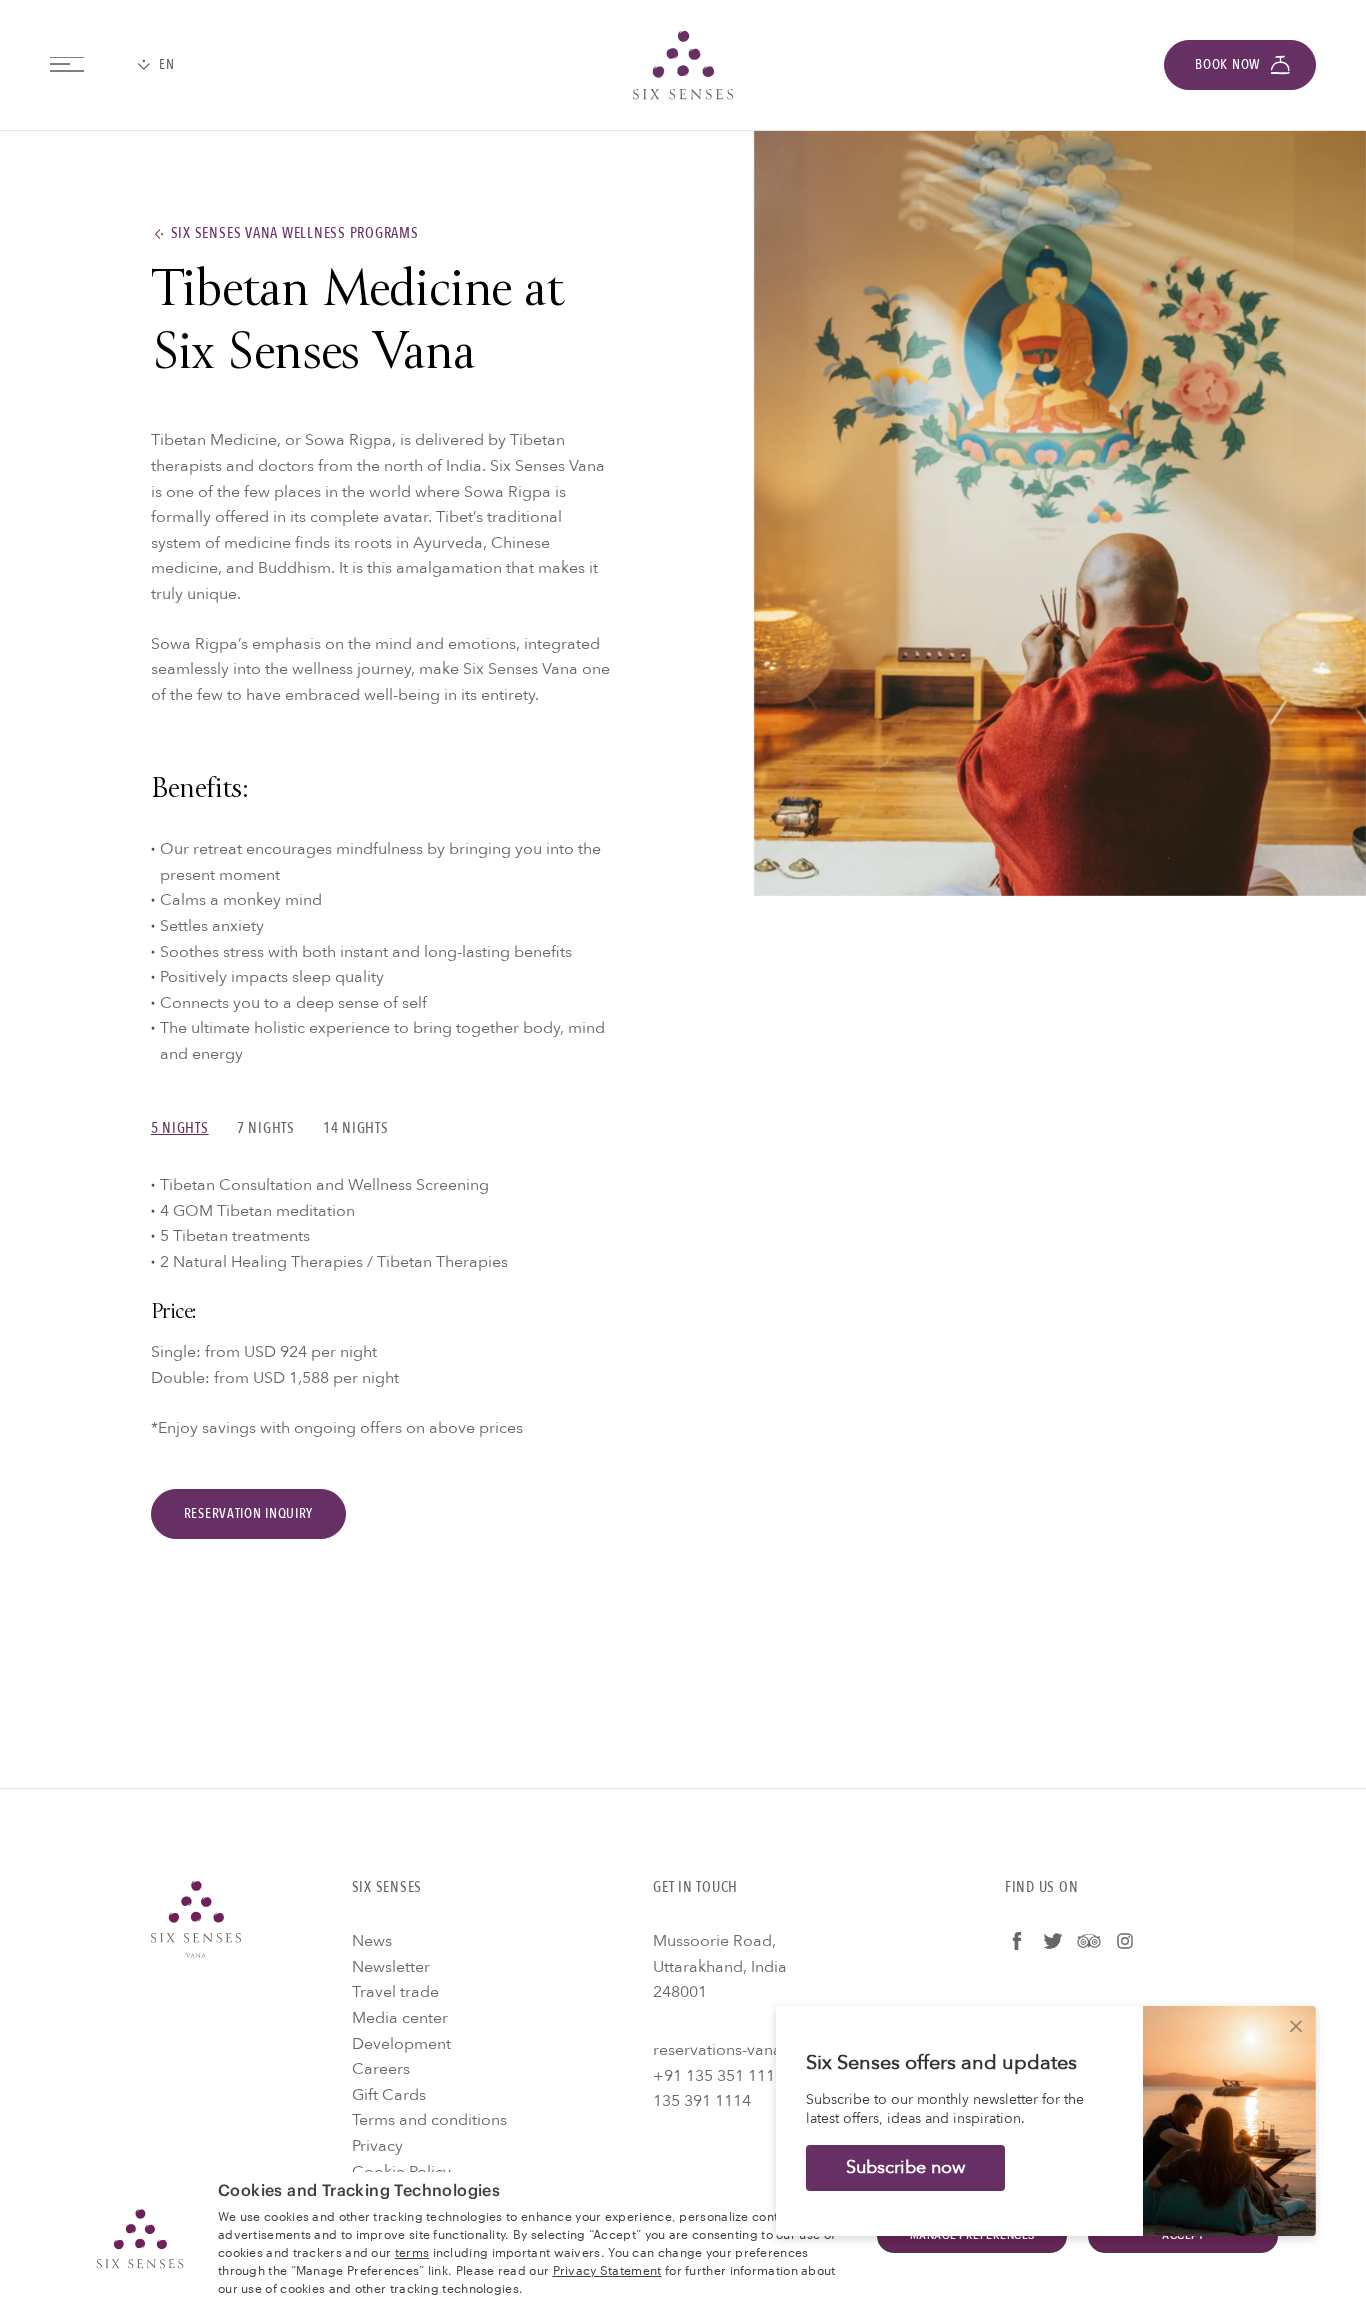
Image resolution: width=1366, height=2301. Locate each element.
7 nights (266, 1128)
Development (401, 2044)
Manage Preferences (972, 2236)
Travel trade (395, 1992)
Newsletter (391, 1967)
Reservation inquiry (248, 1513)
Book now (1227, 64)
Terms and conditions (429, 2120)
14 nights (356, 1128)
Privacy (377, 2146)
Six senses (683, 65)
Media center (400, 2018)
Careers (381, 2069)
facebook (1017, 1941)
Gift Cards (389, 2095)
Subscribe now (905, 2167)
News (372, 1941)
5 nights (180, 1128)
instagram (1125, 1941)
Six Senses (196, 1919)
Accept (1183, 2236)
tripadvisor (1089, 1941)
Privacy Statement (607, 2269)
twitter (1053, 1941)
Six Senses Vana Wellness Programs (295, 234)
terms (412, 2251)
